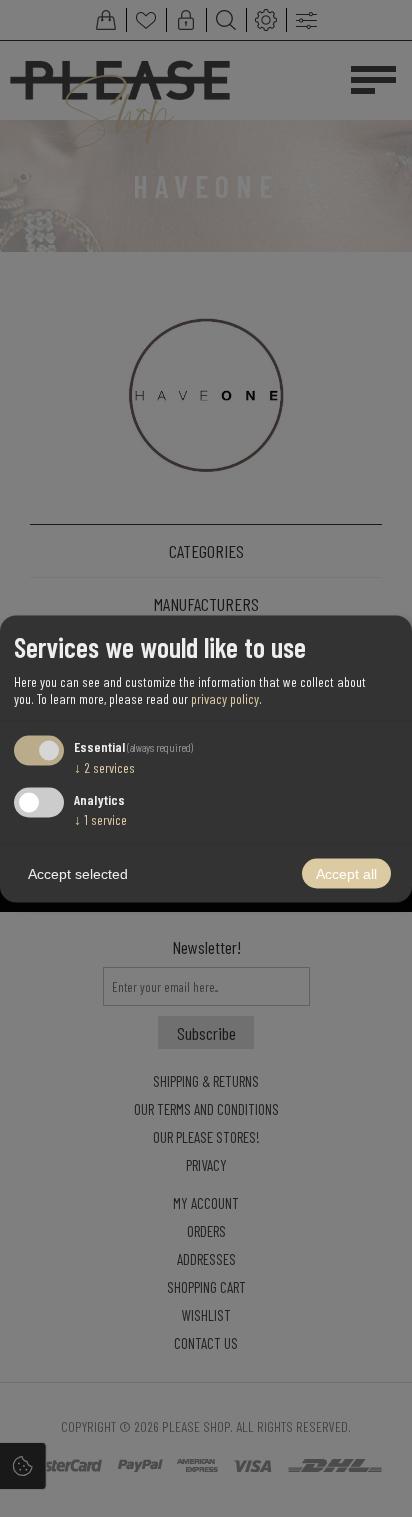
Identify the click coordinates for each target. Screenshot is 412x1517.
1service (100, 818)
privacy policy (225, 698)
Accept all (346, 873)
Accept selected (78, 873)
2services (104, 767)
